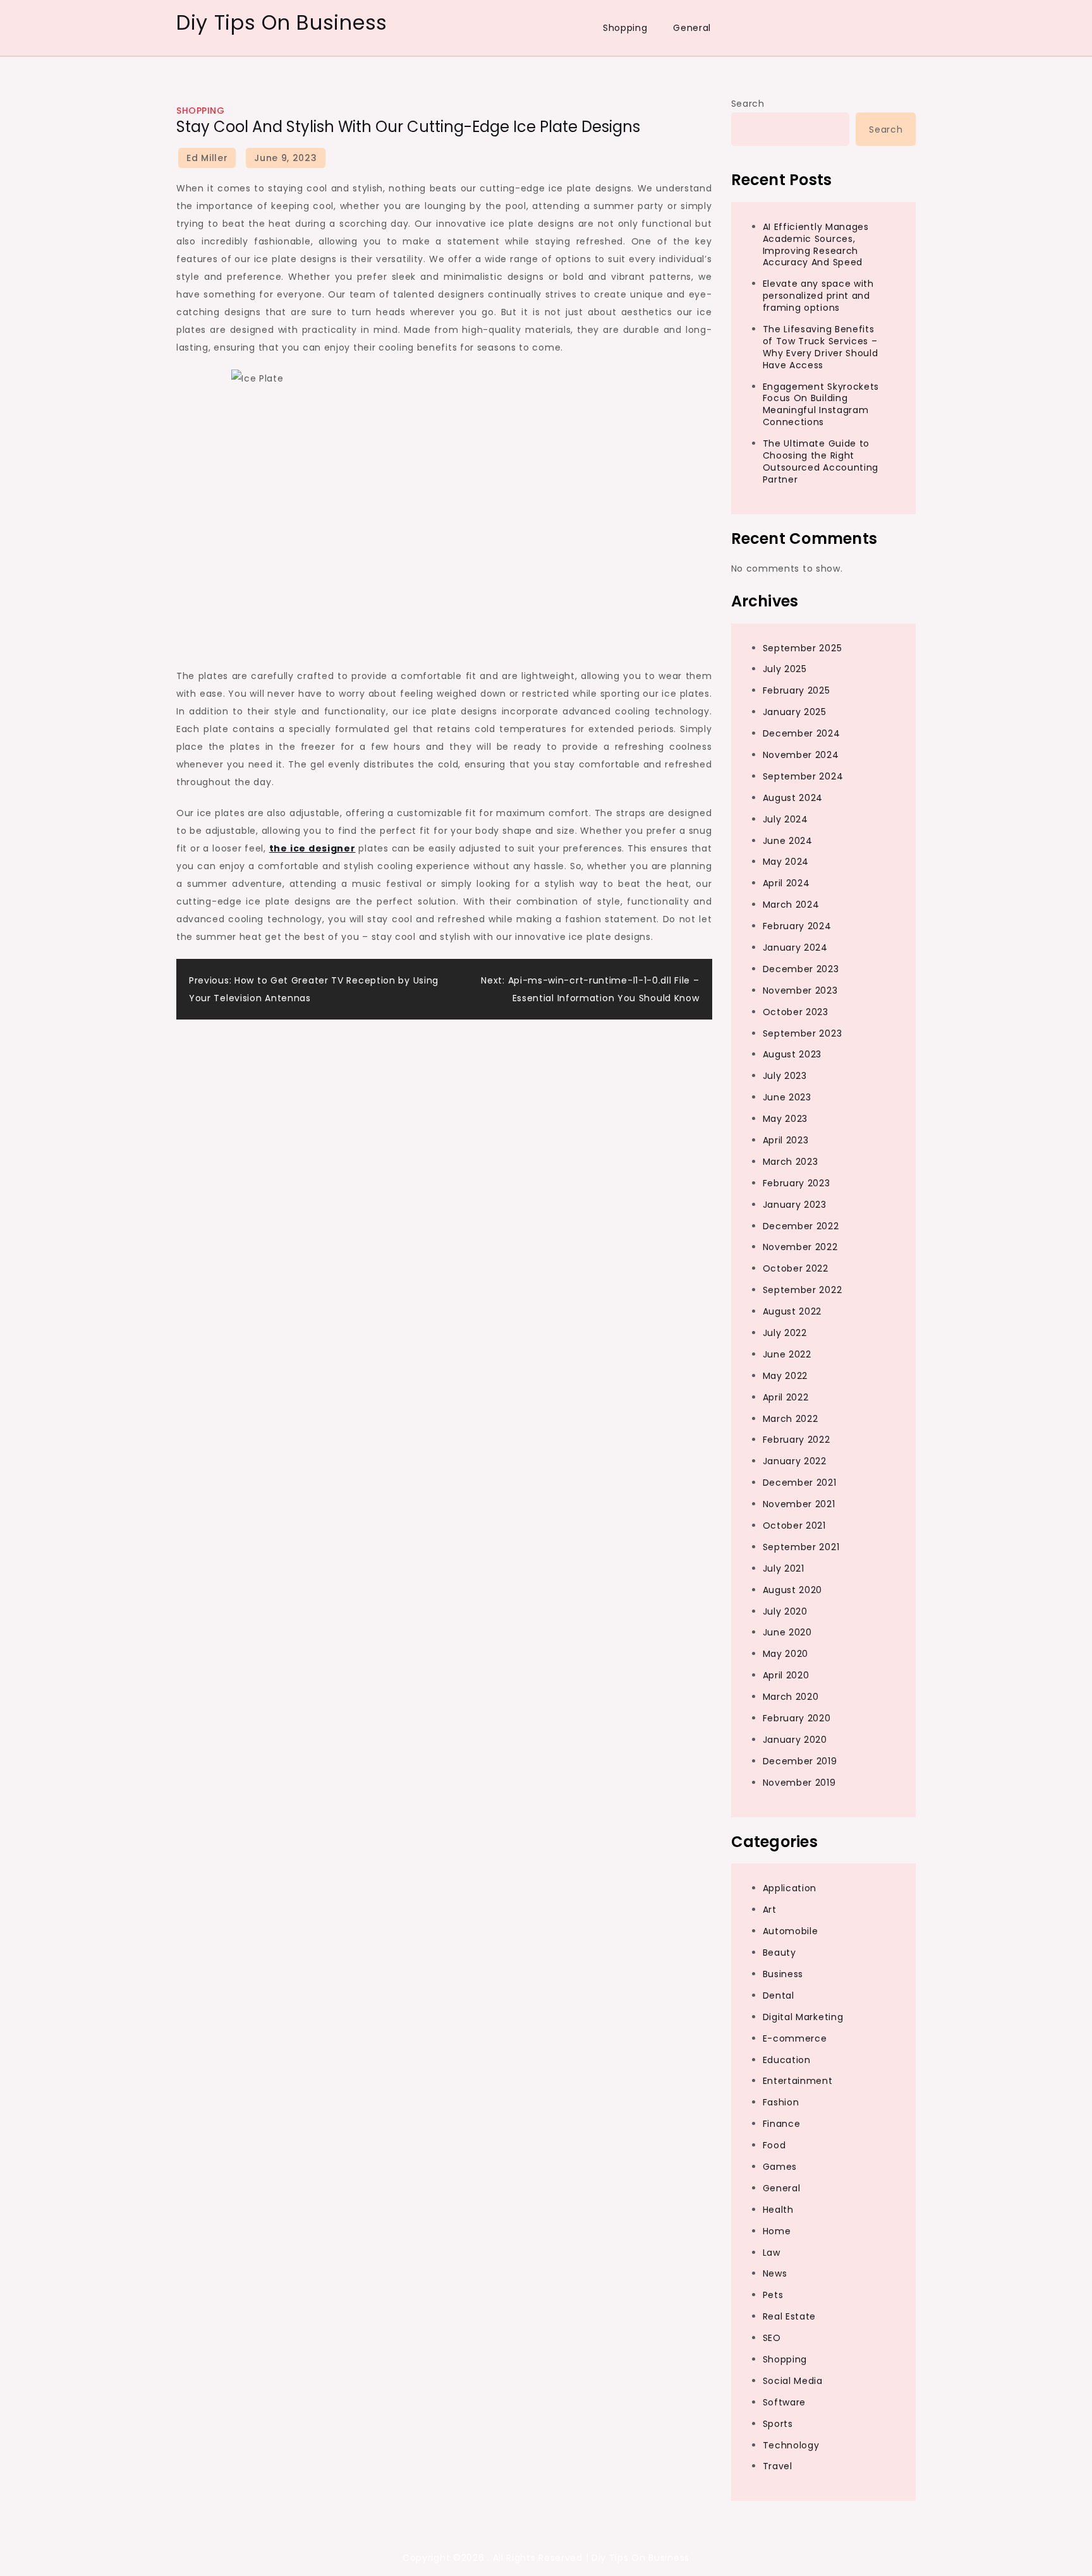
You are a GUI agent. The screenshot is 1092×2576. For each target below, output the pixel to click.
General (692, 28)
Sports (778, 2424)
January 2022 (795, 1461)
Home (777, 2231)
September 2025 (803, 648)
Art (770, 1910)
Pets (773, 2295)
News (775, 2273)
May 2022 (786, 1376)
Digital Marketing (803, 2017)
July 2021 (784, 1568)
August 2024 (793, 798)
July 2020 (785, 1611)
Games (780, 2167)
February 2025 (797, 690)
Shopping (625, 28)
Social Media (793, 2381)
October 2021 (794, 1526)
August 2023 (792, 1054)
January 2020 (795, 1740)
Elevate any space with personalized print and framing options (818, 296)
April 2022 (786, 1397)
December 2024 (802, 733)
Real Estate (790, 2316)
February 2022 (797, 1440)
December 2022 (801, 1226)
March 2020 (791, 1697)
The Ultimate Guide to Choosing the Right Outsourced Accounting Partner (821, 461)
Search (748, 104)
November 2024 (801, 755)
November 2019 (799, 1783)
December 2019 (800, 1761)
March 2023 (791, 1162)
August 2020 (793, 1590)
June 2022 (787, 1354)
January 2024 (795, 948)
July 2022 (785, 1333)
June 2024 (788, 841)
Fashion (781, 2102)
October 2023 (796, 1012)
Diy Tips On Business (282, 22)
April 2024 (786, 883)
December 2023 (801, 969)
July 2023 (785, 1076)
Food (774, 2145)
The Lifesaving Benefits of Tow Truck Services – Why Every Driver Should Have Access (821, 347)
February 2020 (797, 1718)
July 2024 (786, 819)
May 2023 (786, 1119)
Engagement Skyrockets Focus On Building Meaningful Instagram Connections (821, 405)
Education (787, 2060)
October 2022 (796, 1268)
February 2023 (797, 1183)
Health (778, 2210)
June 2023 (787, 1097)
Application (790, 1888)
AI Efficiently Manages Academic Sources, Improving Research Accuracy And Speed (816, 245)
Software (785, 2402)
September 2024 (803, 776)
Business (783, 1974)
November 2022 (800, 1247)
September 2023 (803, 1033)
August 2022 (792, 1311)
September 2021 (801, 1547)
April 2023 (786, 1140)
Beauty (780, 1953)
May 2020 (786, 1654)
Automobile (791, 1931)
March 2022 (791, 1419)
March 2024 (791, 905)
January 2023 (795, 1205)
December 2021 (800, 1483)
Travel (778, 2466)
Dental (779, 1995)
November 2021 (799, 1504)
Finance (782, 2124)
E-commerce (795, 2038)
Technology (791, 2445)
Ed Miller (207, 158)
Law (772, 2253)
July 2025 (785, 669)
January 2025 (795, 712)
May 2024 (786, 862)
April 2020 (786, 1675)
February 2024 (797, 926)
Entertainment (798, 2081)
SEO (772, 2338)
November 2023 (800, 990)
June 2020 (787, 1632)
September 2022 (803, 1290)
